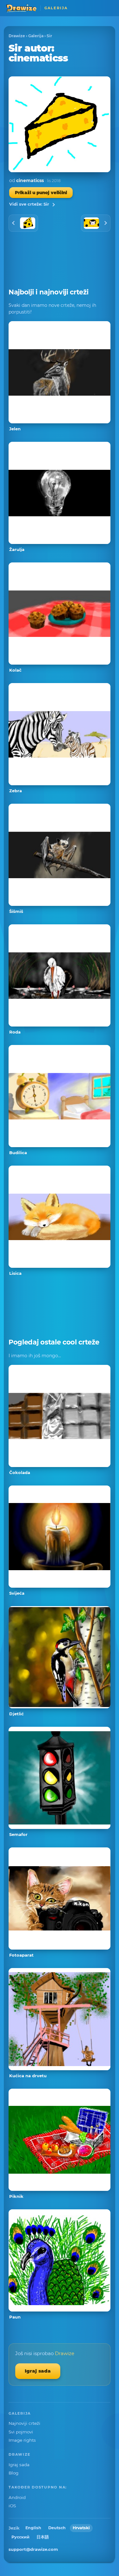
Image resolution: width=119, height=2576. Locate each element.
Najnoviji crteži (24, 2423)
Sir (49, 36)
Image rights (22, 2440)
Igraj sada (38, 2371)
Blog (13, 2473)
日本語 (43, 2537)
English (33, 2528)
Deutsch (57, 2528)
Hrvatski (81, 2528)
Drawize (17, 36)
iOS (12, 2506)
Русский (20, 2537)
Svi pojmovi (21, 2432)
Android (17, 2497)
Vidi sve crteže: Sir (29, 204)
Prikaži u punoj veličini (41, 193)
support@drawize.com (33, 2549)
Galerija (36, 36)
